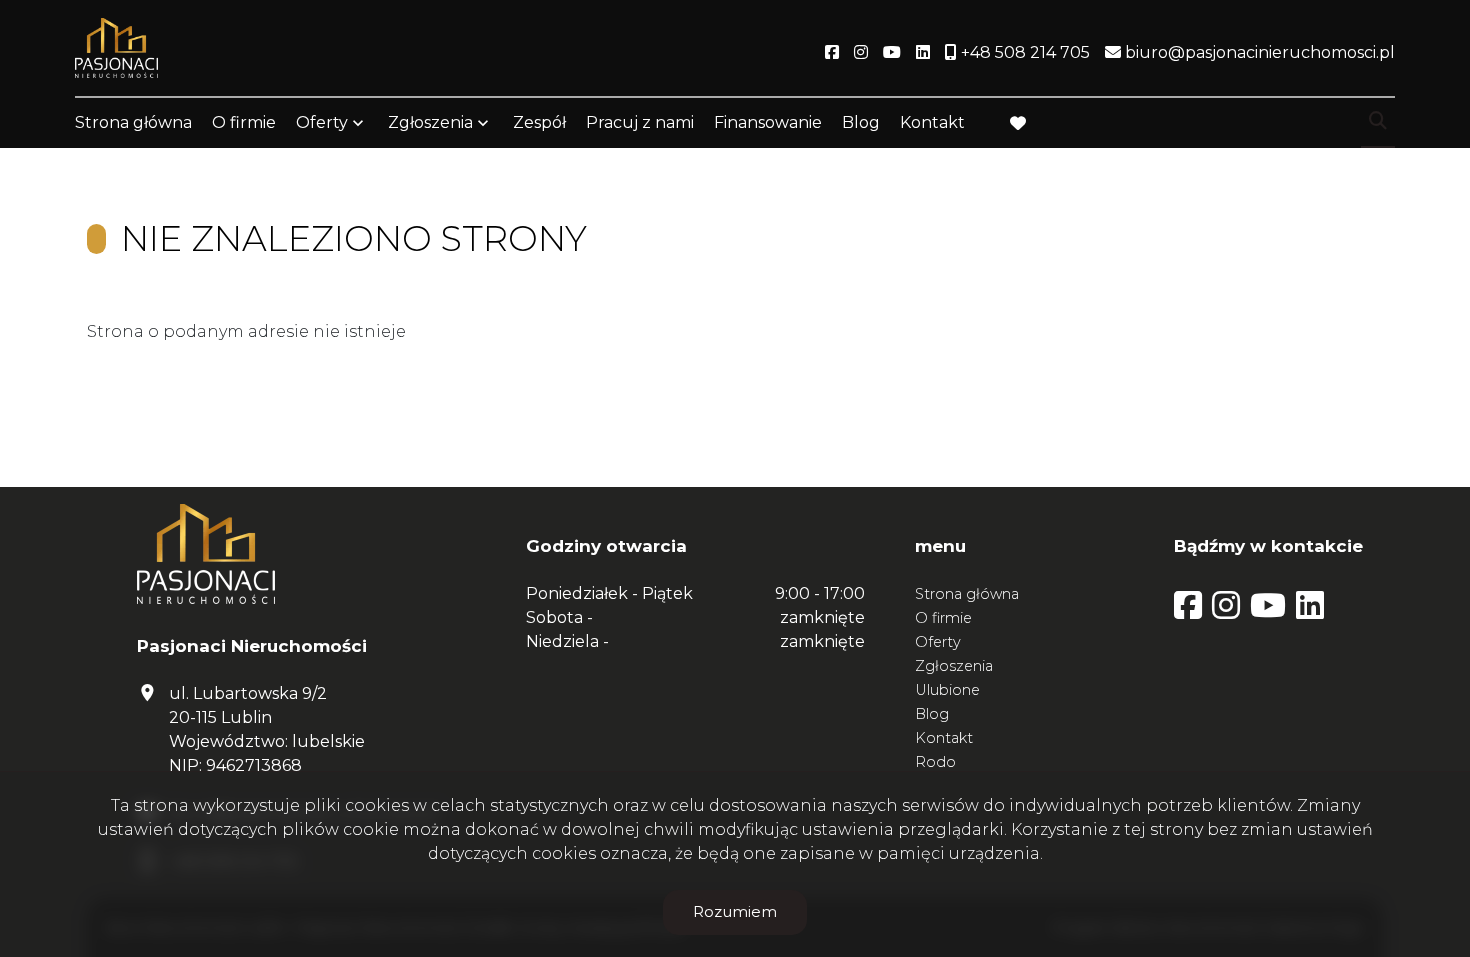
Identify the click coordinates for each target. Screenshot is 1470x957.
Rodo (935, 762)
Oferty (322, 122)
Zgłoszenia (954, 666)
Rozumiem (735, 911)
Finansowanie (768, 122)
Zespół (539, 122)
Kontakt (932, 122)
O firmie (244, 122)
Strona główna (133, 122)
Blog (861, 122)
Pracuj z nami (640, 122)
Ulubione (947, 690)
